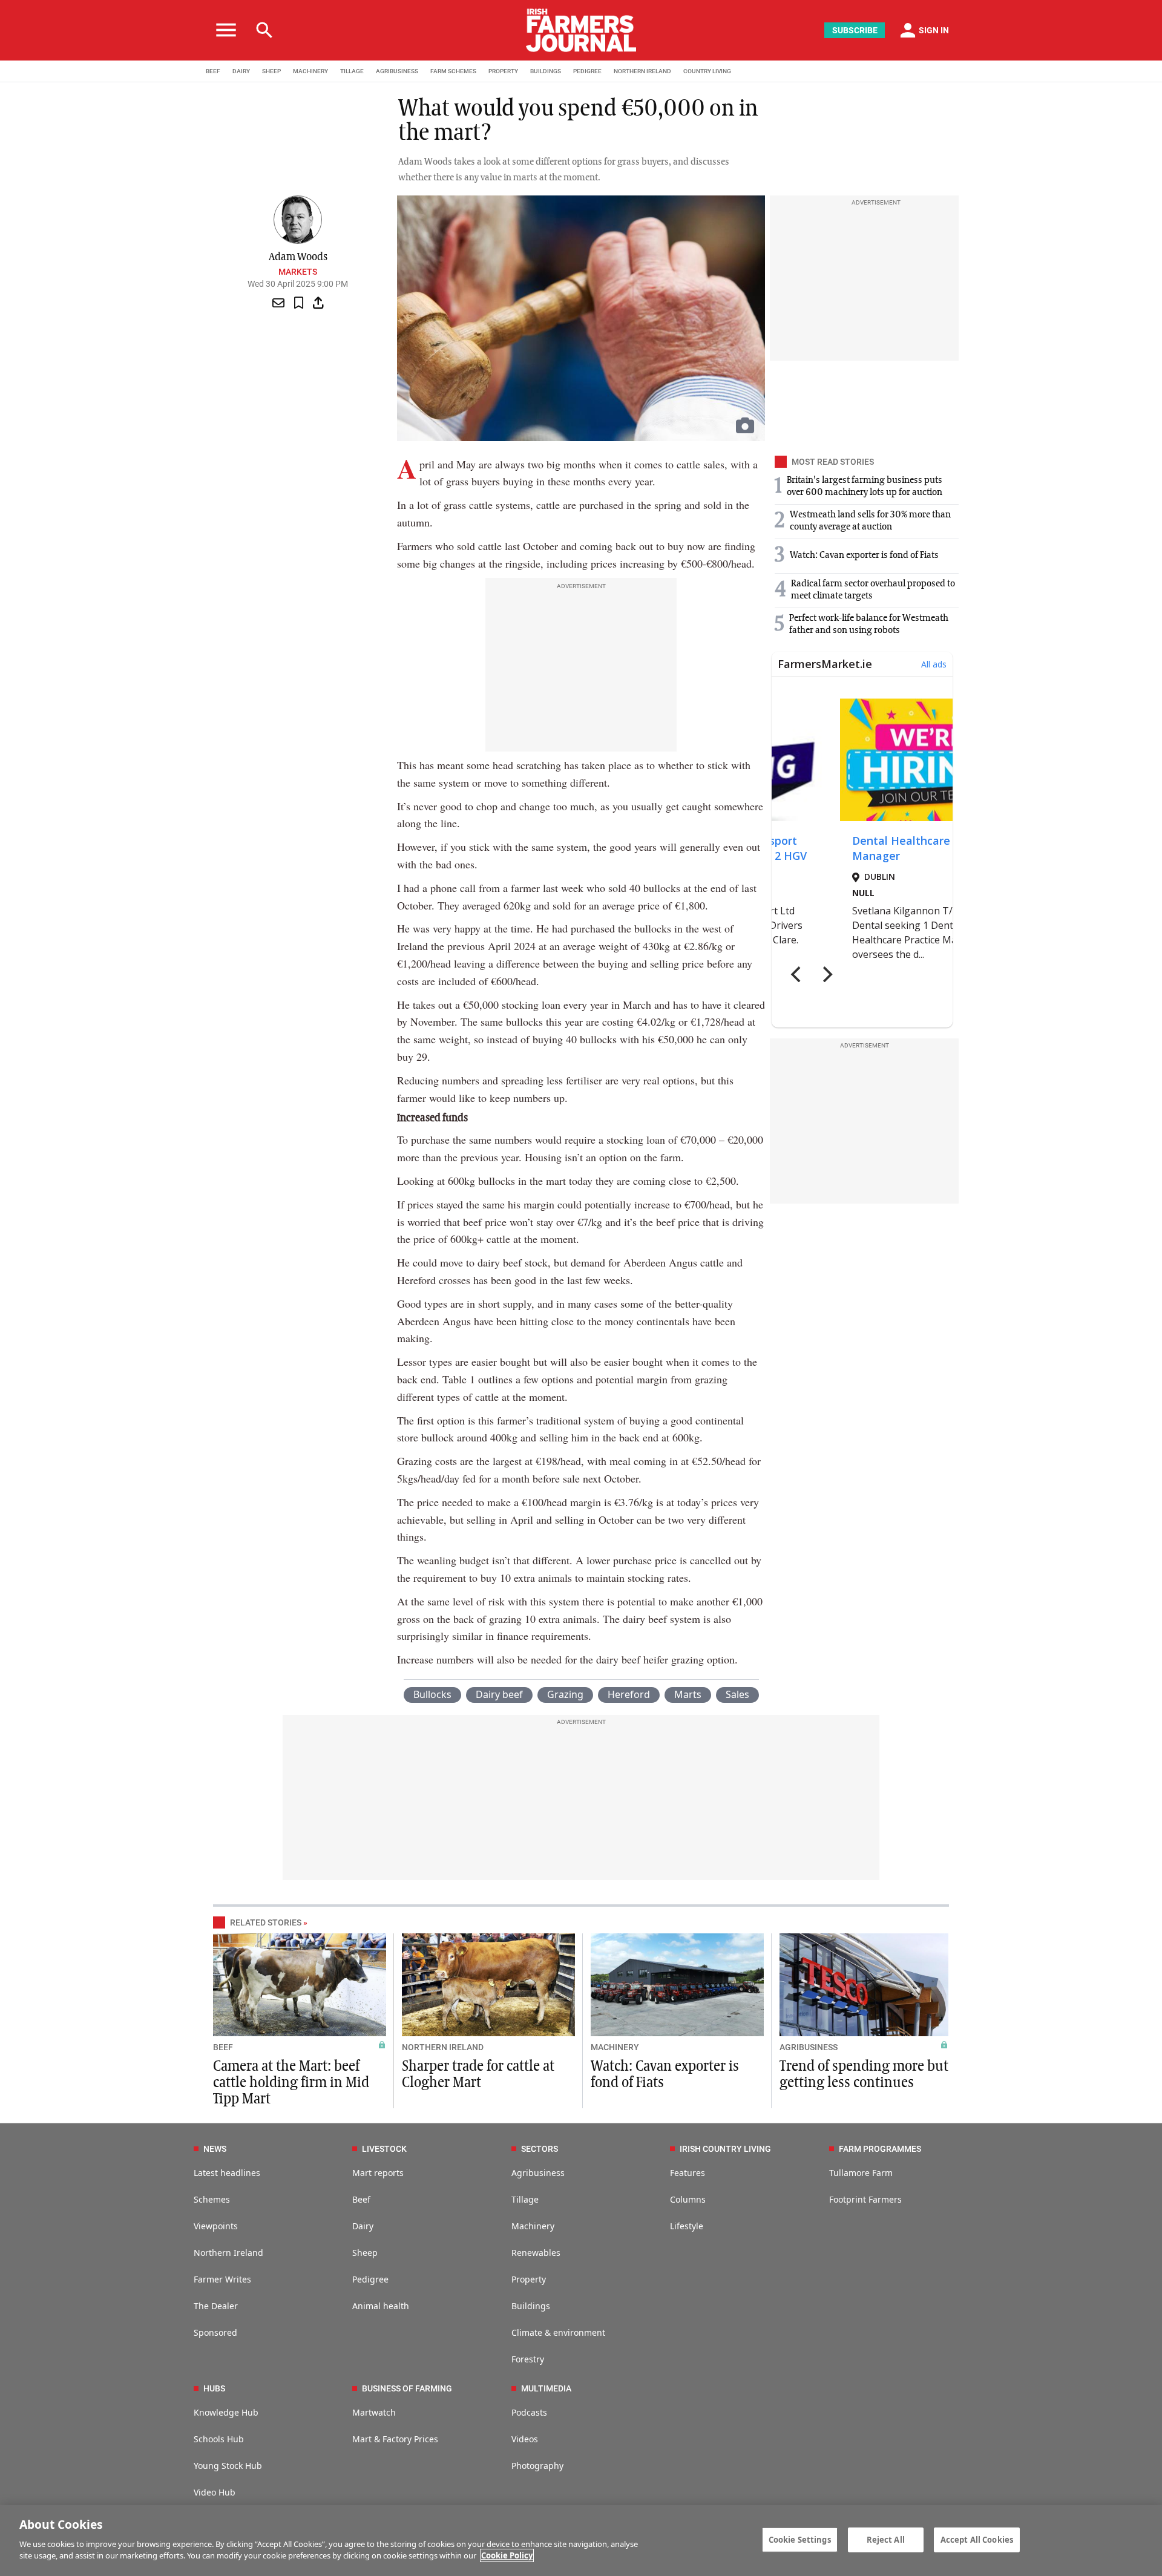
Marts (688, 1694)
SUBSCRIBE (855, 30)
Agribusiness (538, 2173)
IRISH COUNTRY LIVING (725, 2149)
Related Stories (266, 1922)
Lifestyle (687, 2226)
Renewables (536, 2253)
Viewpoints (216, 2226)
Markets (298, 272)
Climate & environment (558, 2332)
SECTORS (540, 2149)
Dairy (363, 2226)
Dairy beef (499, 1694)
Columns (688, 2199)
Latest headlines (227, 2173)
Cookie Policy (507, 2555)
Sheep (365, 2253)
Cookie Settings (800, 2539)
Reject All (886, 2539)
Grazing (565, 1694)
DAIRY (241, 71)
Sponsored (215, 2332)
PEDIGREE (587, 71)
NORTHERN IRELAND (642, 71)
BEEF (213, 71)
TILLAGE (352, 71)
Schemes (212, 2199)
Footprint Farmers (865, 2199)
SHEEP (271, 71)
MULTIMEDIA (546, 2388)
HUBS (214, 2388)
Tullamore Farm (861, 2173)
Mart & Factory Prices (395, 2439)
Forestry (528, 2359)
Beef (361, 2199)
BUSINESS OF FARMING (407, 2388)
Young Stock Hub (228, 2466)
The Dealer (216, 2306)
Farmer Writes (222, 2279)
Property (529, 2279)
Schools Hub (219, 2439)
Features (688, 2173)
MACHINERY (310, 71)
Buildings (531, 2306)
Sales (737, 1694)
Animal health (381, 2306)
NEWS (215, 2149)
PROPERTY (503, 71)
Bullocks (432, 1694)
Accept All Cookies (977, 2539)
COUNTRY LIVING (707, 71)
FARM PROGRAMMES (880, 2149)
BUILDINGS (546, 71)
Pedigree (370, 2279)
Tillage (525, 2199)
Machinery (533, 2226)
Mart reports (378, 2173)
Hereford (629, 1694)
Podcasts (529, 2412)
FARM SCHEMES (453, 71)
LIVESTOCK (384, 2149)
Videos (525, 2439)
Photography (537, 2466)
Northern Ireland (228, 2253)
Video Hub (215, 2492)
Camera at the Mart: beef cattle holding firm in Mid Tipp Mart (291, 2083)
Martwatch (374, 2412)
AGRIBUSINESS (397, 71)
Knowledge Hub (226, 2412)
